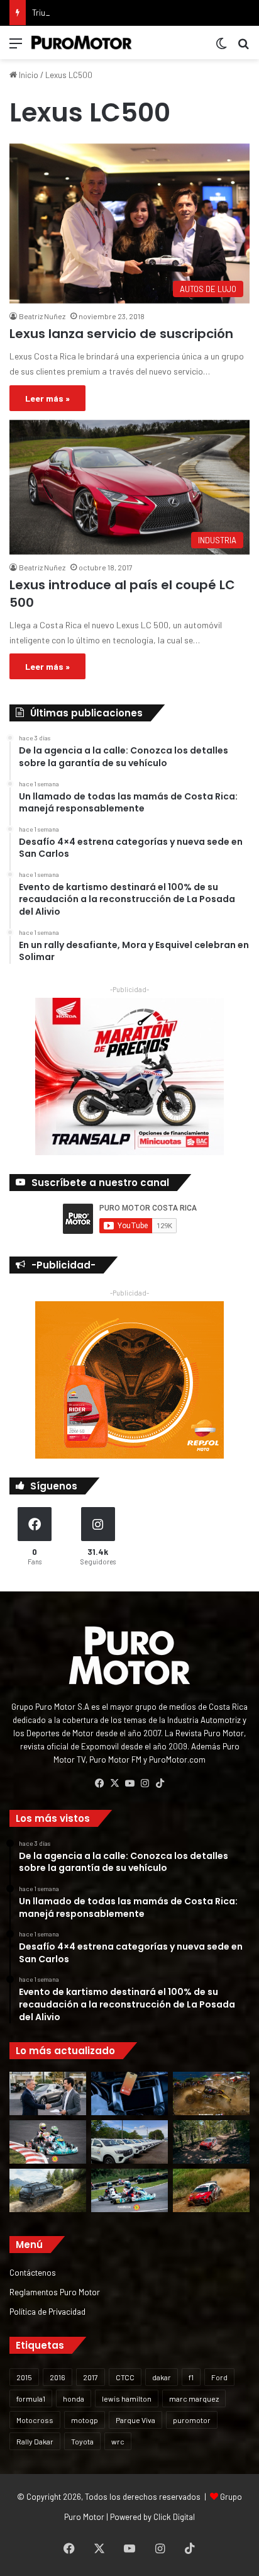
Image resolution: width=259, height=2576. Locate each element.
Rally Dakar (35, 2441)
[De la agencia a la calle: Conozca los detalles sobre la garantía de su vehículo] (48, 2093)
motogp (85, 2420)
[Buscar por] (243, 48)
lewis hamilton (127, 2398)
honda (74, 2398)
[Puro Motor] (82, 42)
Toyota (82, 2441)
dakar (162, 2377)
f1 (191, 2377)
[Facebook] (99, 1783)
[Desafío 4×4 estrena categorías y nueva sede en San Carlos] (211, 2093)
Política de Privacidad (47, 2311)
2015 (24, 2377)
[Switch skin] (221, 48)
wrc (118, 2441)
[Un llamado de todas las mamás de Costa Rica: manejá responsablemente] (129, 2093)
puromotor (192, 2420)
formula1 (31, 2398)
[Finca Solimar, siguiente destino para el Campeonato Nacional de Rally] (211, 2190)
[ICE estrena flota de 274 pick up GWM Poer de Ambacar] (129, 2142)
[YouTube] (129, 1783)
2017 (91, 2377)
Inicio (28, 75)
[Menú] (16, 48)
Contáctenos (33, 2272)
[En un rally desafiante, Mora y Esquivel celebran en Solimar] (211, 2142)
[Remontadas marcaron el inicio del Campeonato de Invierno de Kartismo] (129, 2190)
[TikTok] (160, 1783)
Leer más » (47, 398)
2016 (58, 2377)
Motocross (35, 2420)
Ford (219, 2377)
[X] (114, 1783)
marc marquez (194, 2398)
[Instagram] (145, 1783)
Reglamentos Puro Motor (55, 2292)
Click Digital (174, 2517)
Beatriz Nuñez (42, 316)
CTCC (125, 2377)
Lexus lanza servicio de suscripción (121, 334)
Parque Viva (135, 2420)
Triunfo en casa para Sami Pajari (90, 13)
